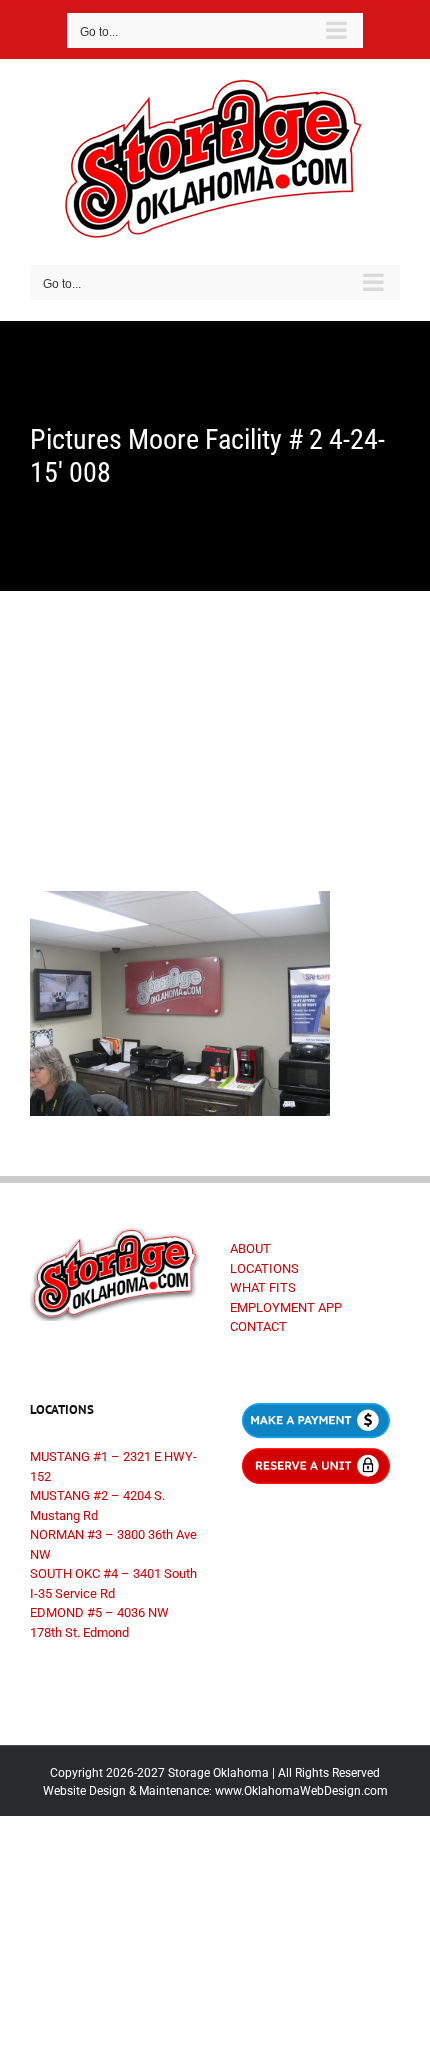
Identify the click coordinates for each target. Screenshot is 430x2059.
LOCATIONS (264, 1268)
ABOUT (250, 1248)
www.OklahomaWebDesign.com (301, 1791)
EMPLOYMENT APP (286, 1307)
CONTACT (258, 1326)
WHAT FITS (263, 1287)
